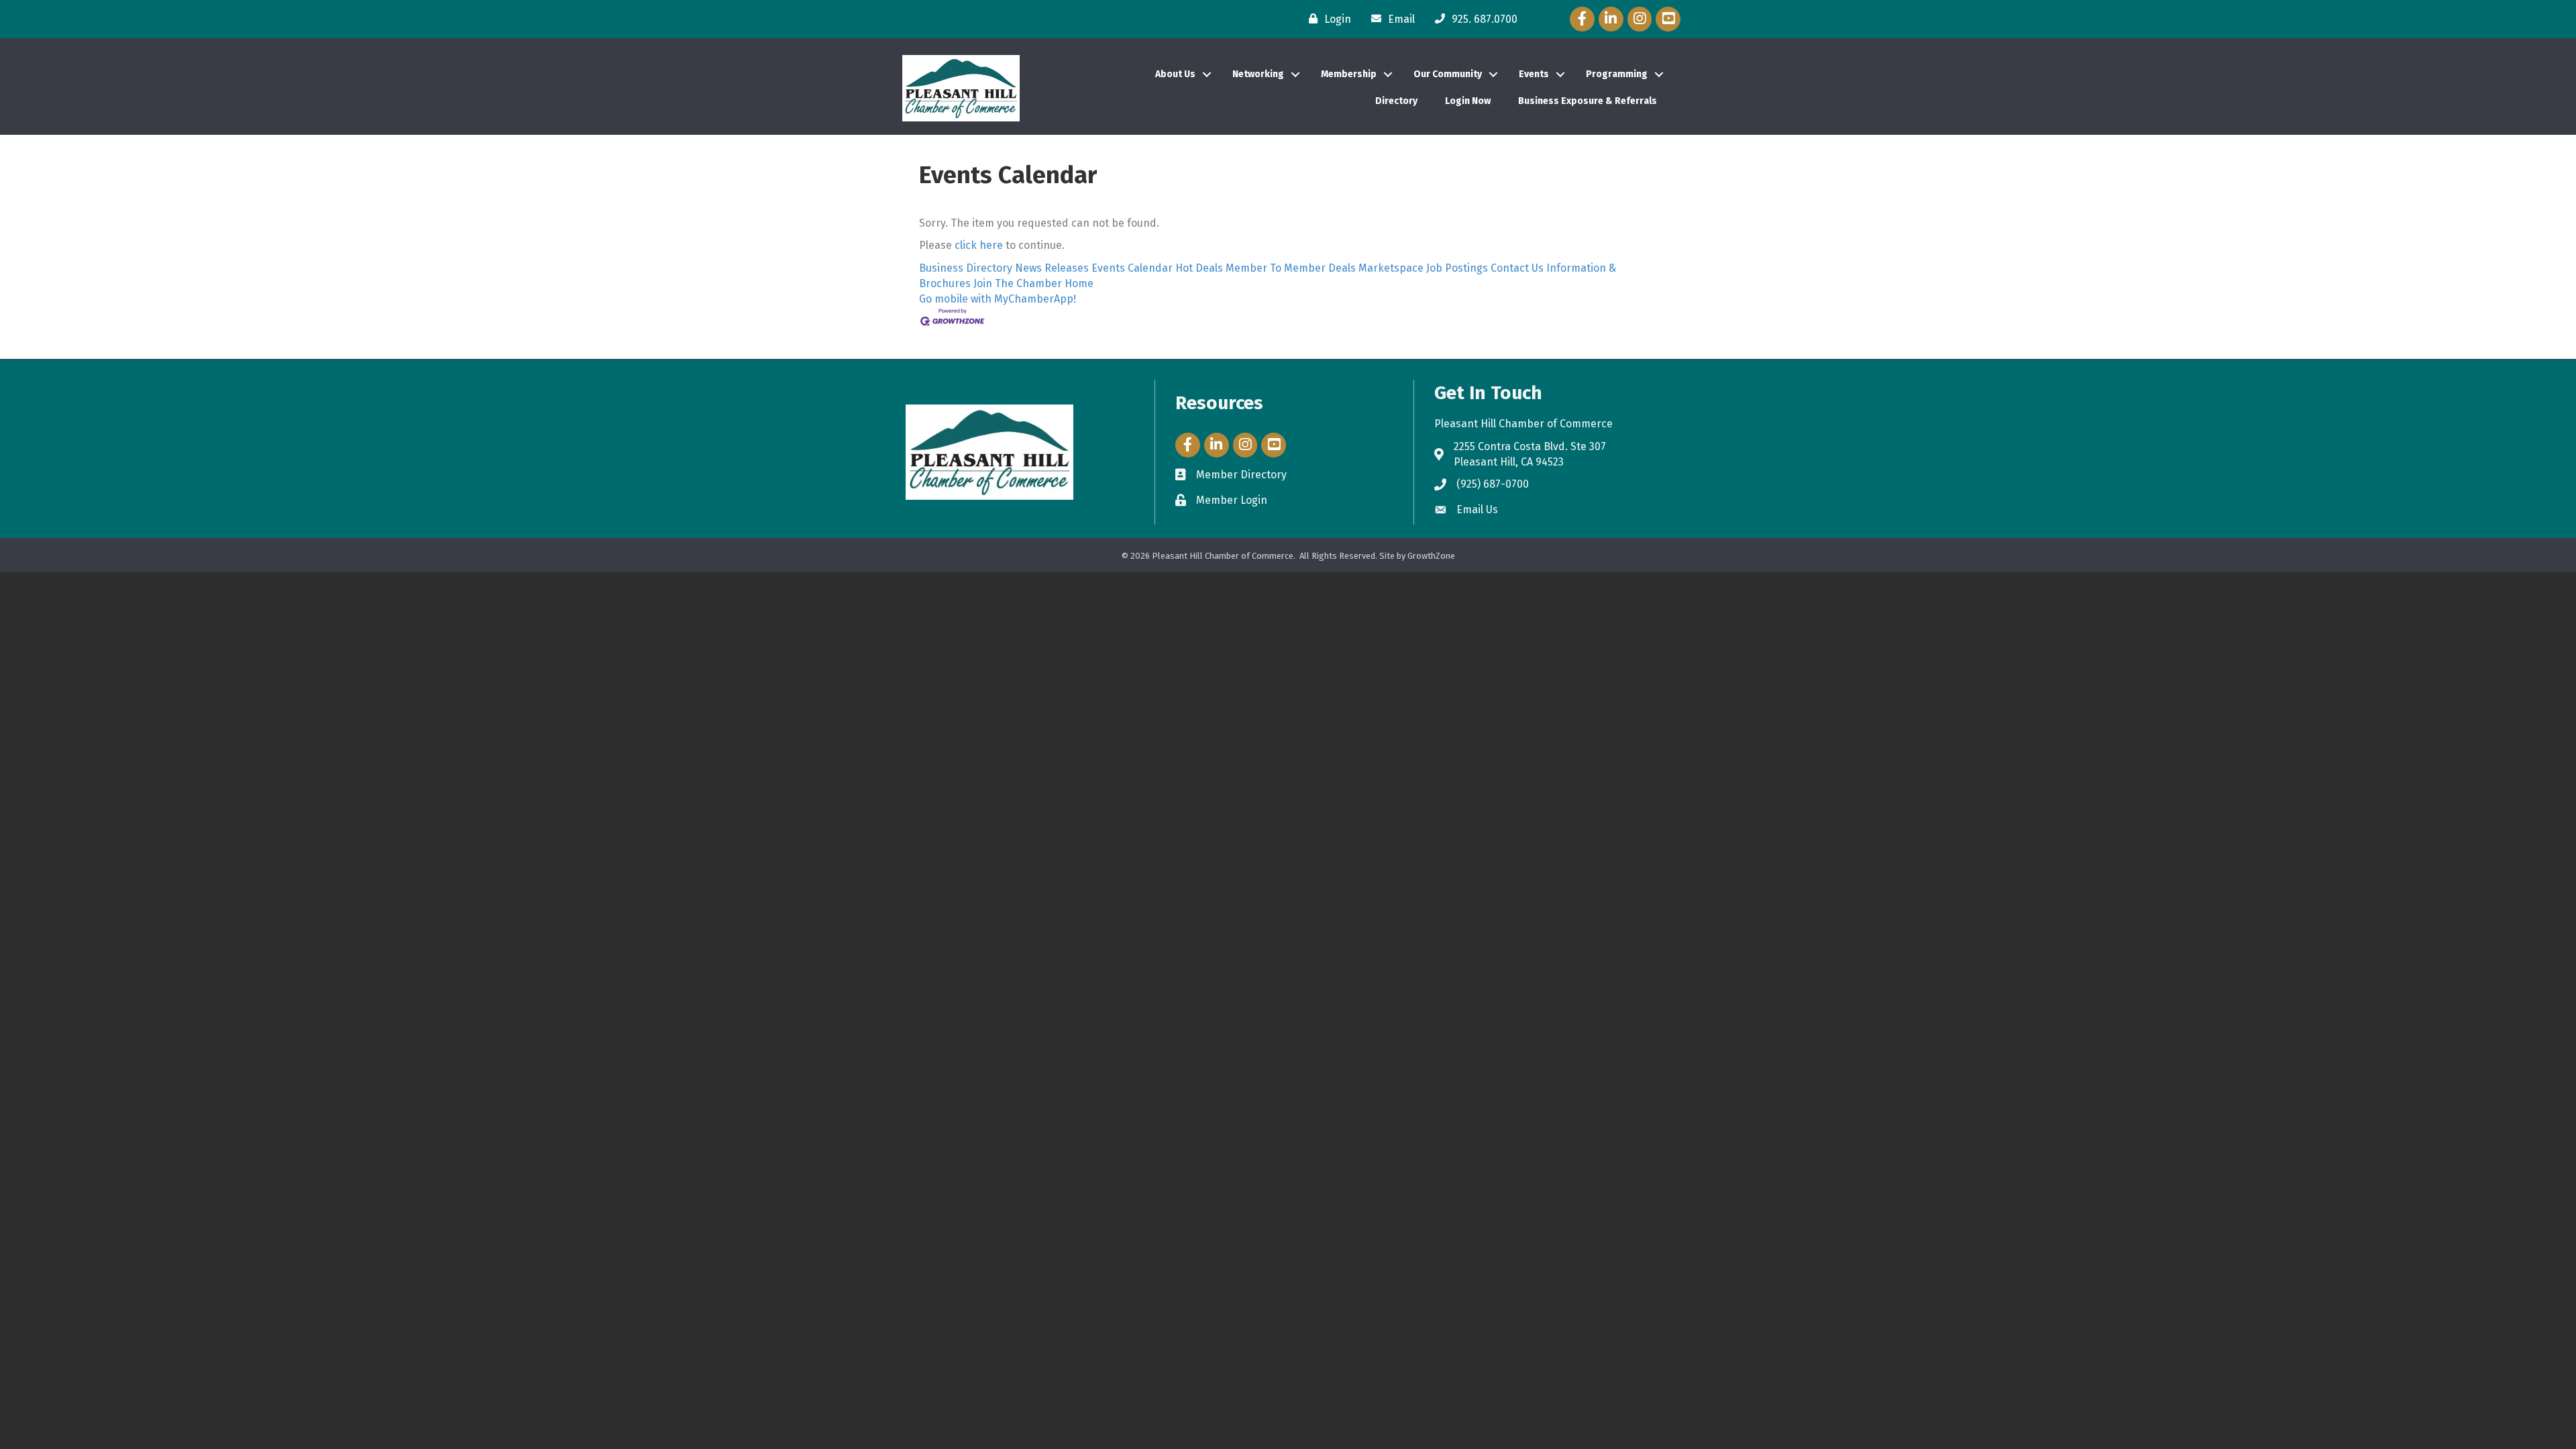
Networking (1258, 74)
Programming (1617, 74)
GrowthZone (1431, 556)
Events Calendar (1132, 268)
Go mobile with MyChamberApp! (998, 299)
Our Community (1448, 74)
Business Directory (966, 268)
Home (1079, 283)
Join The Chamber (1018, 283)
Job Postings (1457, 268)
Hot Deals (1199, 268)
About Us (1175, 74)
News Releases (1052, 268)
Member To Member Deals (1291, 268)
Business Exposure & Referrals (1588, 101)
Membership (1349, 74)
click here (979, 245)
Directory (1396, 101)
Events (1534, 74)
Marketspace (1391, 268)
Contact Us (1517, 268)
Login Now (1468, 101)
